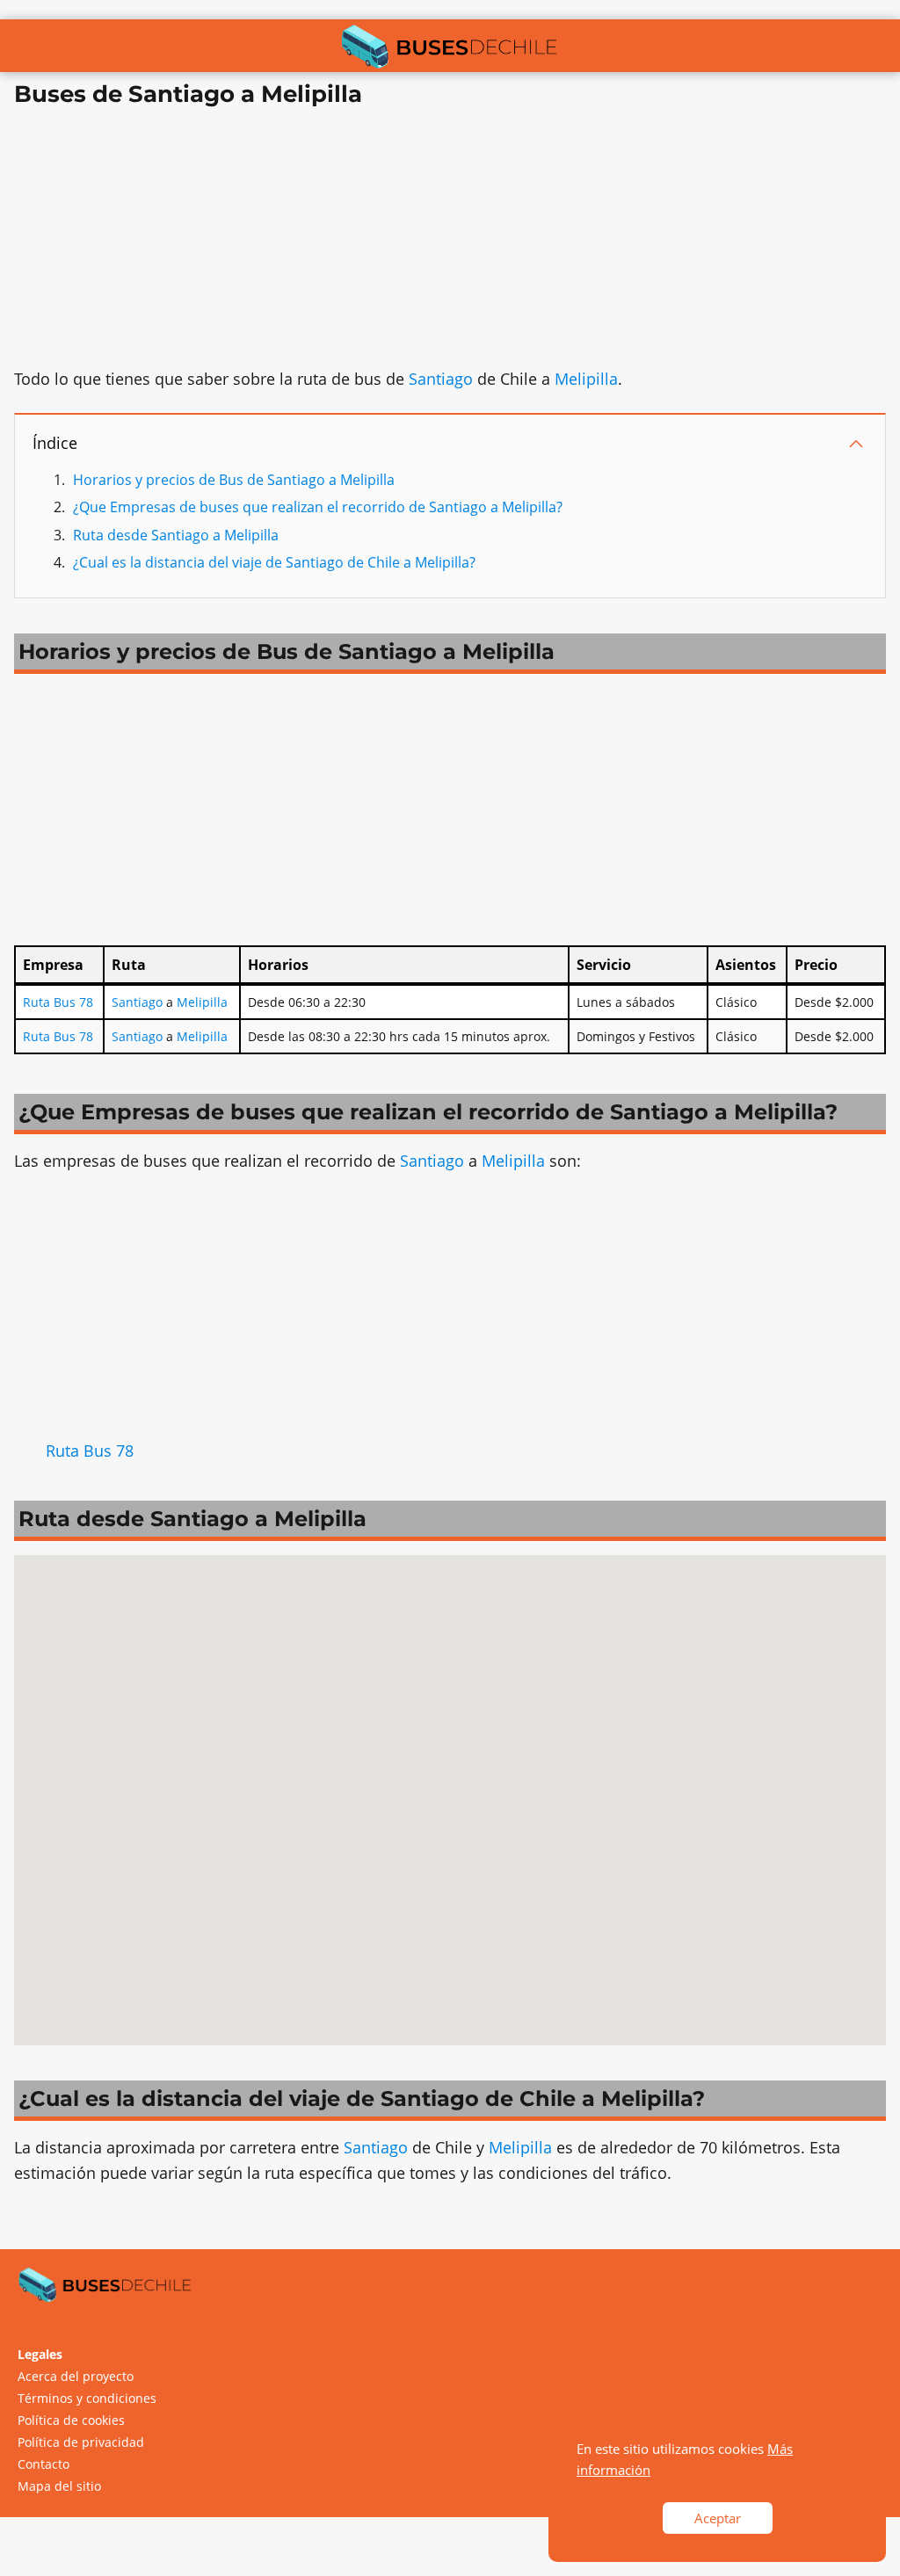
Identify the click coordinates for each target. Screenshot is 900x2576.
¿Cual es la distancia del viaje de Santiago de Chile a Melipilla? (274, 562)
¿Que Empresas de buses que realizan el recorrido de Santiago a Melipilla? (318, 507)
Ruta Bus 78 (58, 1002)
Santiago (441, 379)
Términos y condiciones (87, 2398)
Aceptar (718, 2518)
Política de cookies (71, 2420)
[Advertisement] (450, 243)
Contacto (44, 2464)
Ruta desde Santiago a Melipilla (176, 535)
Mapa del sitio (59, 2486)
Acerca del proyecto (76, 2376)
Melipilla (586, 379)
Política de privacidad (81, 2442)
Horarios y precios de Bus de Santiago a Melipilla (234, 480)
